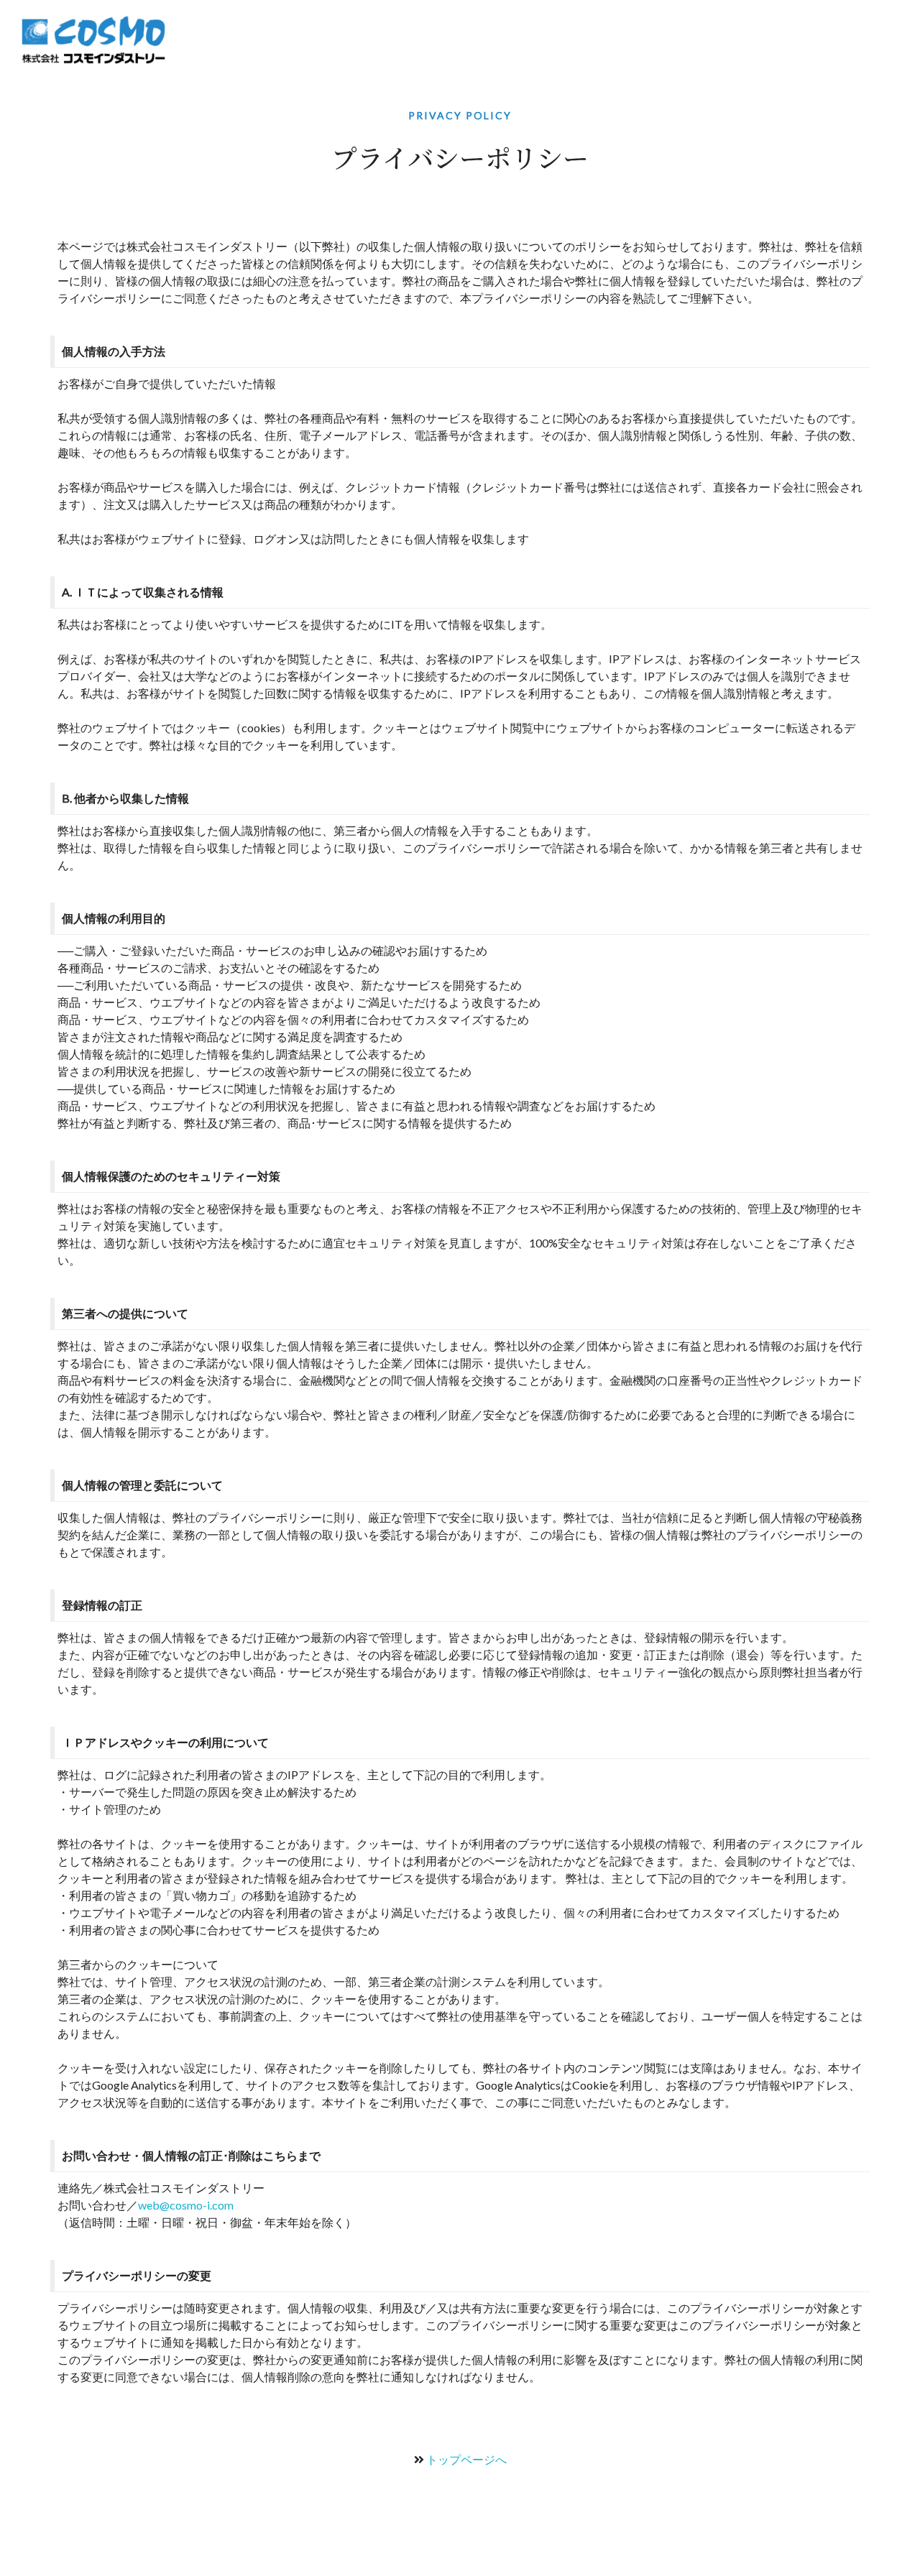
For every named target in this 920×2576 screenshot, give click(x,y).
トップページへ (466, 2459)
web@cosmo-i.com (186, 2205)
